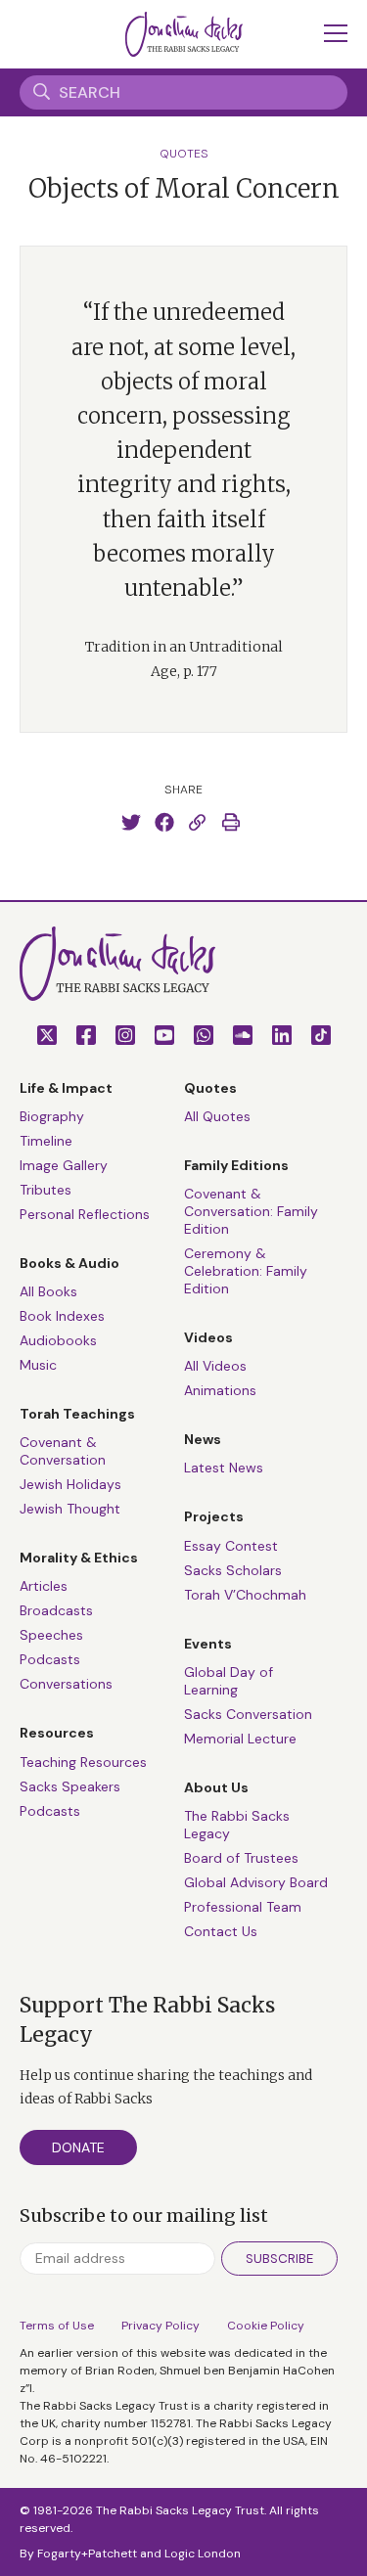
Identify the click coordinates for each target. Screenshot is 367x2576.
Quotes (184, 154)
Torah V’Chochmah (245, 1595)
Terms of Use (57, 2326)
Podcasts (50, 1659)
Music (38, 1365)
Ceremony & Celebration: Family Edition (246, 1271)
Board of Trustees (241, 1858)
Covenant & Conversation (63, 1451)
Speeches (51, 1635)
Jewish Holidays (70, 1484)
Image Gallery (64, 1165)
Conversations (66, 1684)
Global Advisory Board (256, 1882)
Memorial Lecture (240, 1739)
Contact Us (221, 1931)
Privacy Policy (161, 2326)
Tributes (46, 1190)
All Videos (215, 1366)
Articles (44, 1586)
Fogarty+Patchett (87, 2553)
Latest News (224, 1468)
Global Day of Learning (229, 1681)
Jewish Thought (70, 1509)
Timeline (46, 1141)
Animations (220, 1390)
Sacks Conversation (248, 1714)
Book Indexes (62, 1316)
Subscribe (279, 2259)
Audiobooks (58, 1340)
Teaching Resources (83, 1762)
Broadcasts (56, 1610)
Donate (78, 2147)
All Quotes (217, 1116)
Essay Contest (231, 1546)
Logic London (203, 2553)
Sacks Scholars (233, 1570)
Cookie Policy (266, 2326)
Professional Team (243, 1907)
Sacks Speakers (70, 1786)
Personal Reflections (85, 1214)
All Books (48, 1291)
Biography (52, 1116)
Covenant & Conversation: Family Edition (251, 1211)
